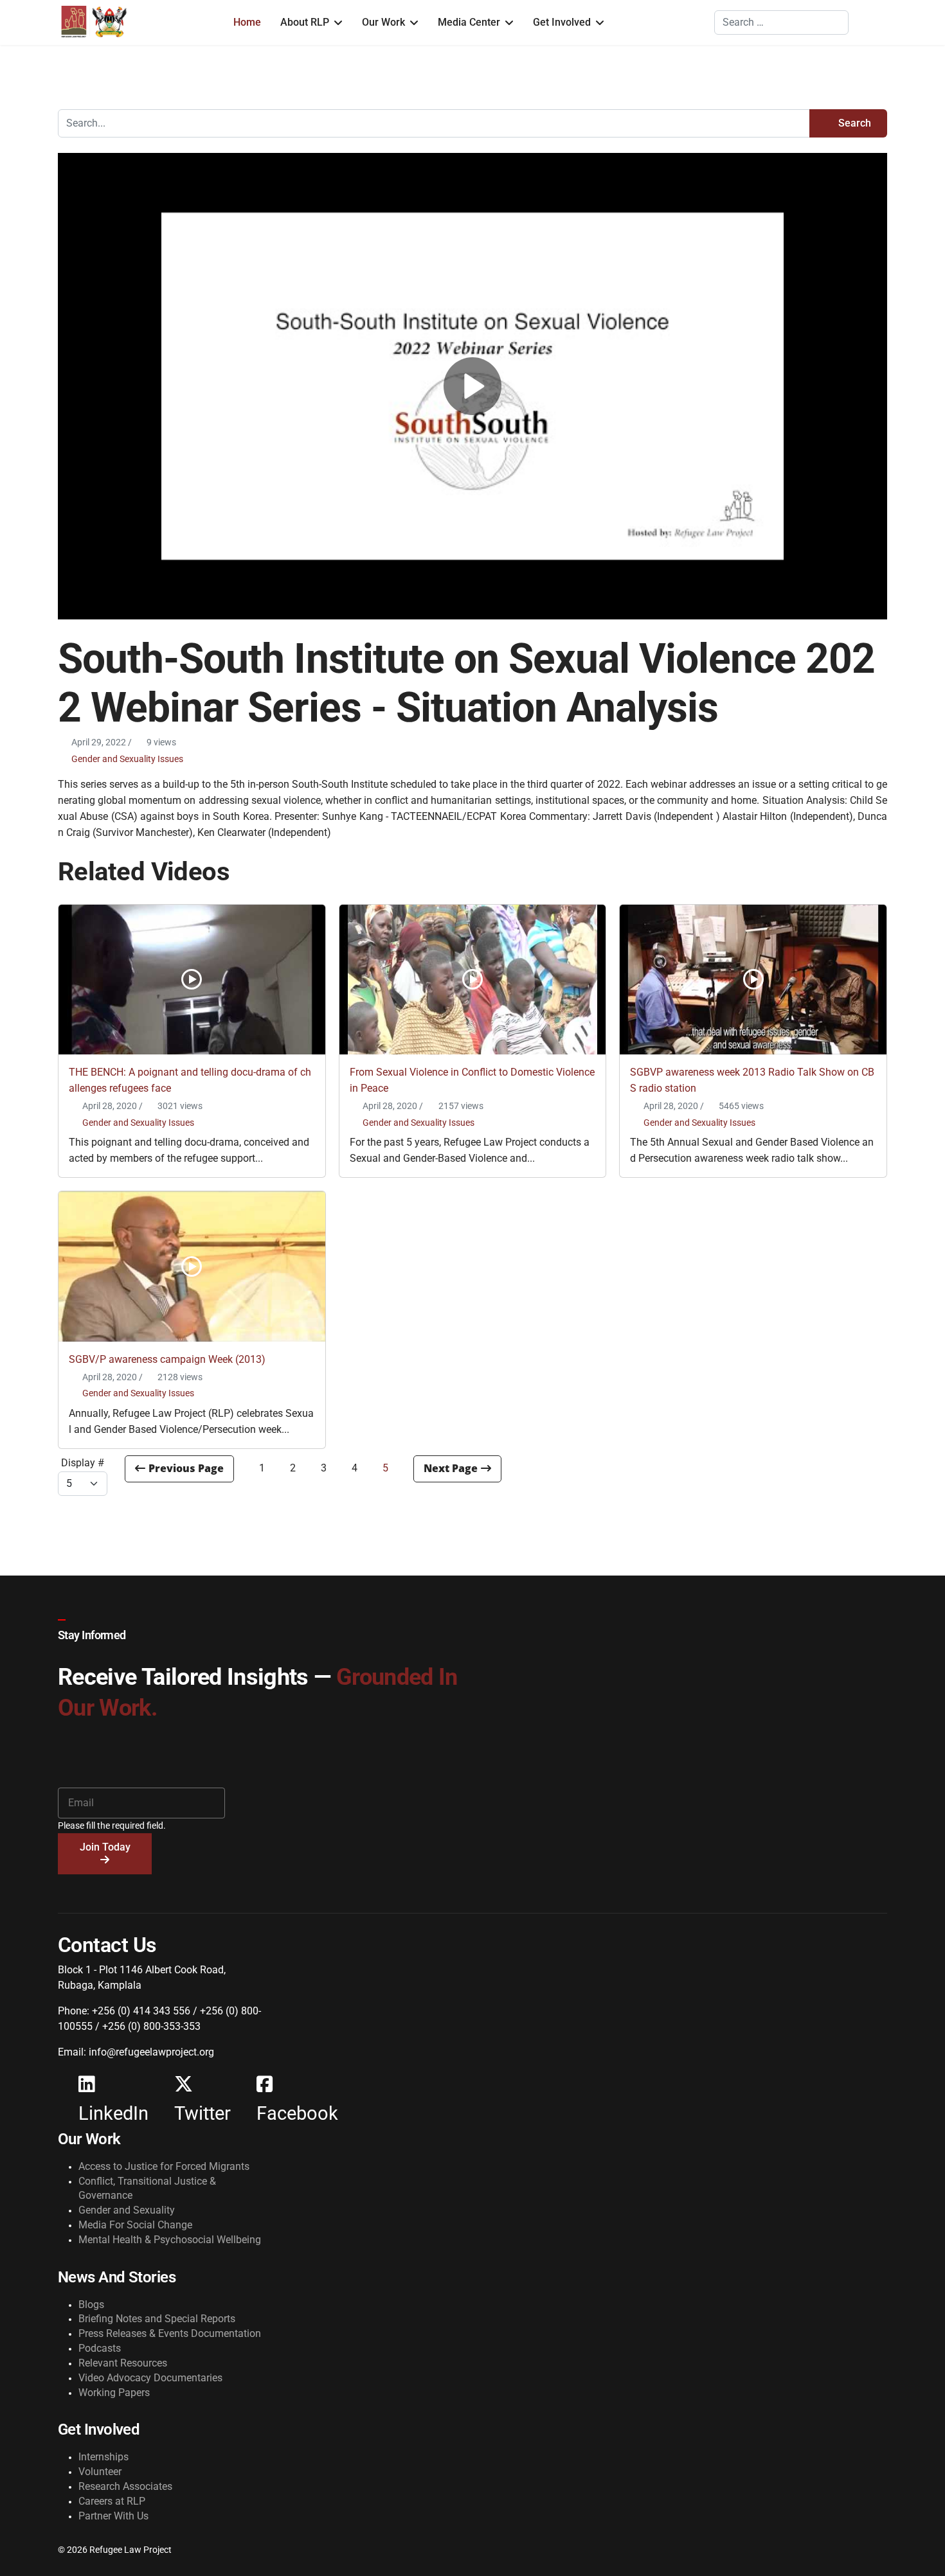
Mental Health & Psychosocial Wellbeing (170, 2240)
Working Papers (114, 2393)
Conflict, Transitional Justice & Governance (147, 2189)
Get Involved (562, 22)
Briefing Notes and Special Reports (157, 2319)
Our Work (383, 22)
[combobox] (781, 22)
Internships (104, 2457)
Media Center (469, 22)
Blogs (91, 2305)
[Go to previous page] (179, 1469)
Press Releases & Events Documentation (170, 2333)
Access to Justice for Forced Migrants (164, 2166)
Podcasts (100, 2348)
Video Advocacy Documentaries (150, 2378)
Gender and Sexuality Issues (127, 759)
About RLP (305, 22)
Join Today (105, 1847)
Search (853, 123)
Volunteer (100, 2472)
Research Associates (125, 2486)
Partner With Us (113, 2516)
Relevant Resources (123, 2363)
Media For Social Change (135, 2225)
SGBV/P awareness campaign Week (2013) (167, 1359)
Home (247, 22)
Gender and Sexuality (127, 2210)
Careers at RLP (112, 2501)
